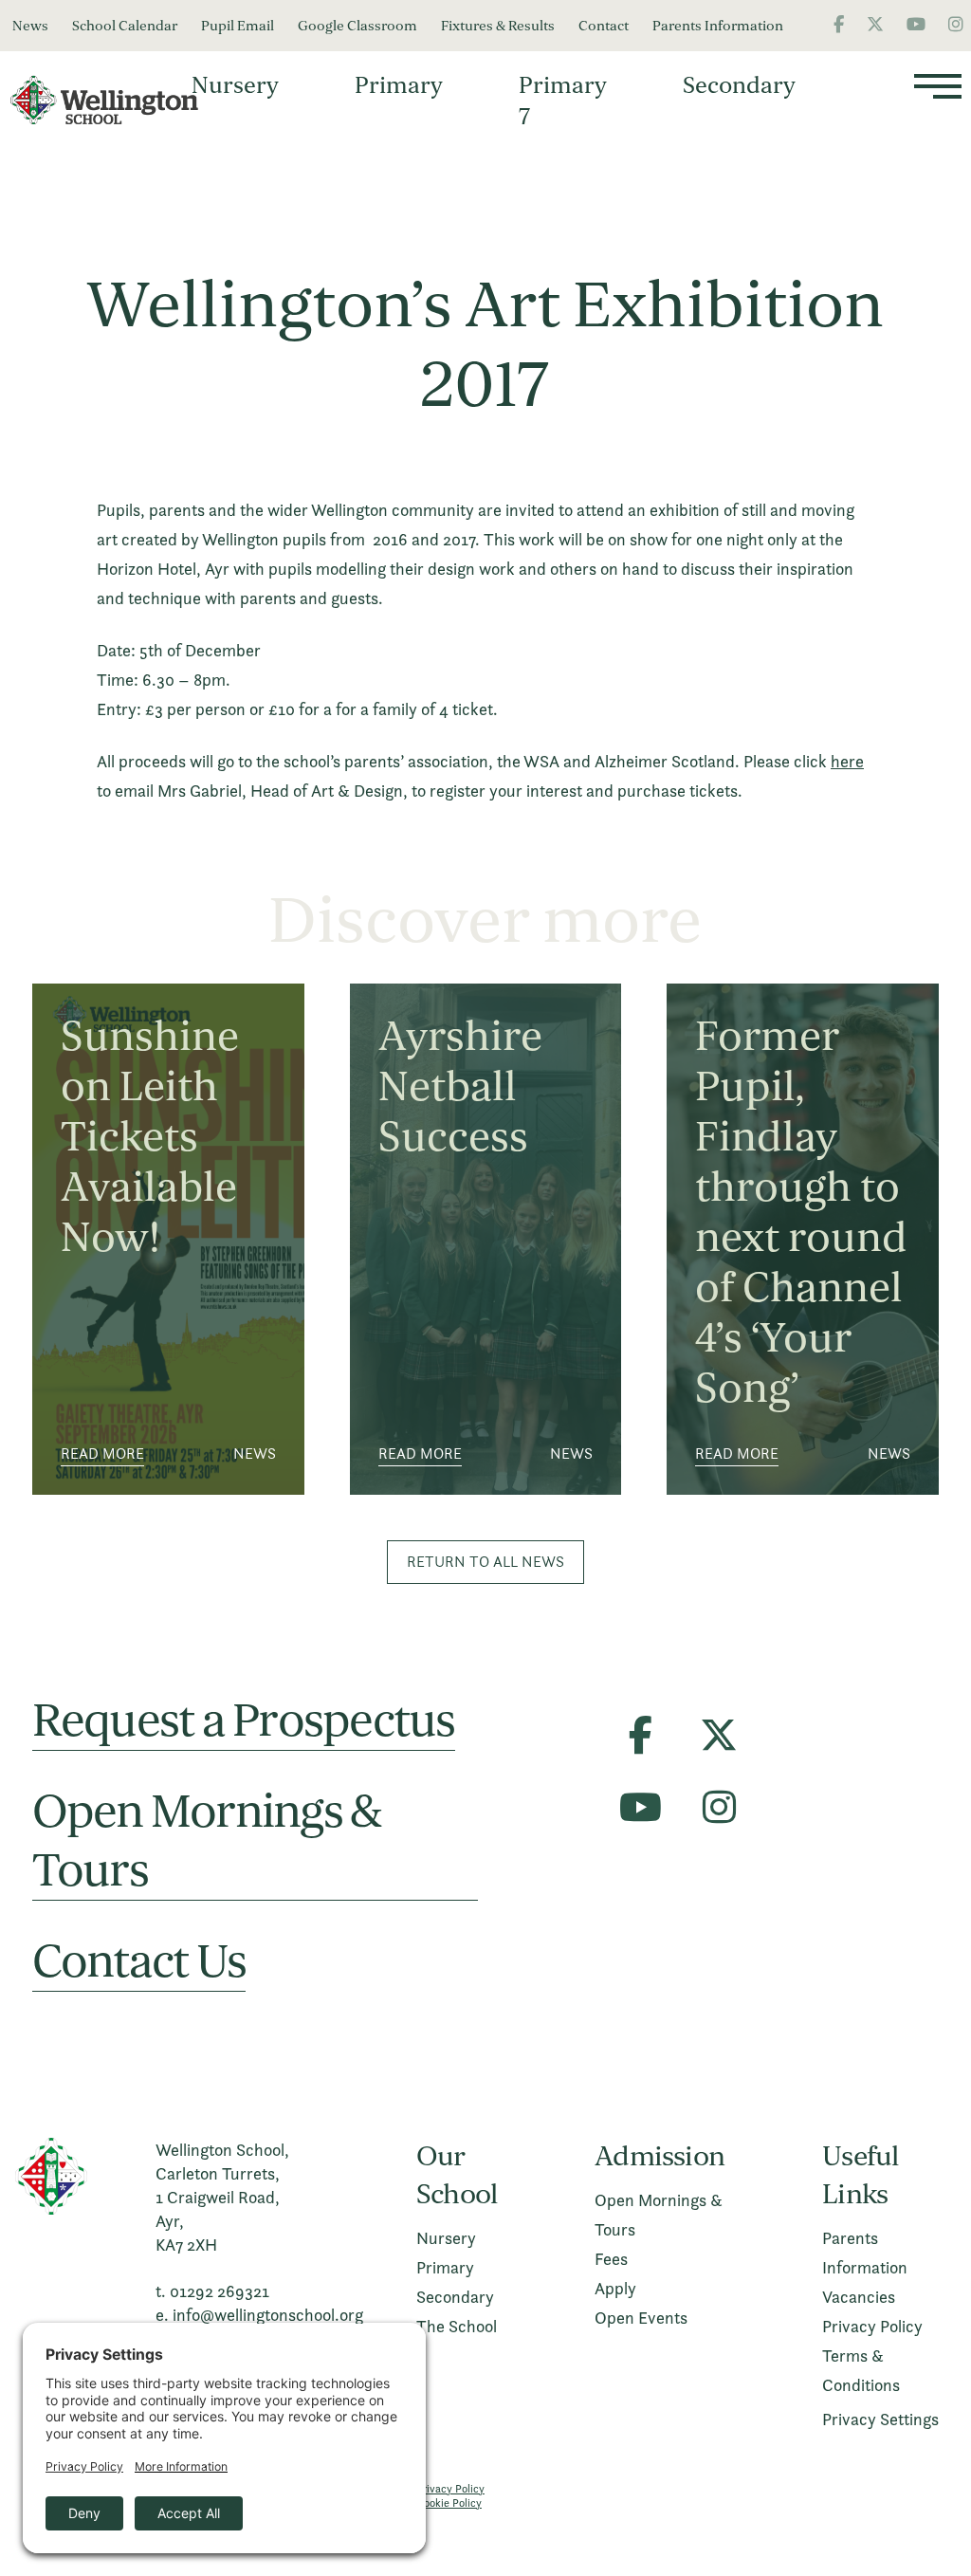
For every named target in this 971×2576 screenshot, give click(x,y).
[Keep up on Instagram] (956, 24)
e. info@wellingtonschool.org (259, 2315)
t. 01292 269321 (212, 2291)
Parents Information (718, 26)
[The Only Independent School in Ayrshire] (114, 101)
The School (457, 2326)
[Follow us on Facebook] (839, 24)
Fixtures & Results (498, 26)
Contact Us (139, 1962)
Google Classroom (357, 26)
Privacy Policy (872, 2326)
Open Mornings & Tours (207, 1841)
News (30, 26)
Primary (399, 85)
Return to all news (485, 1562)
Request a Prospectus (244, 1721)
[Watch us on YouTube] (916, 24)
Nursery (235, 85)
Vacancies (859, 2297)
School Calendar (125, 26)
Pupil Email (238, 26)
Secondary (739, 85)
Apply (615, 2288)
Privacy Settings (880, 2419)
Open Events (641, 2318)
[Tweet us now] (875, 24)
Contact (604, 26)
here (847, 761)
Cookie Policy (449, 2502)
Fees (611, 2259)
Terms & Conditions (861, 2370)
